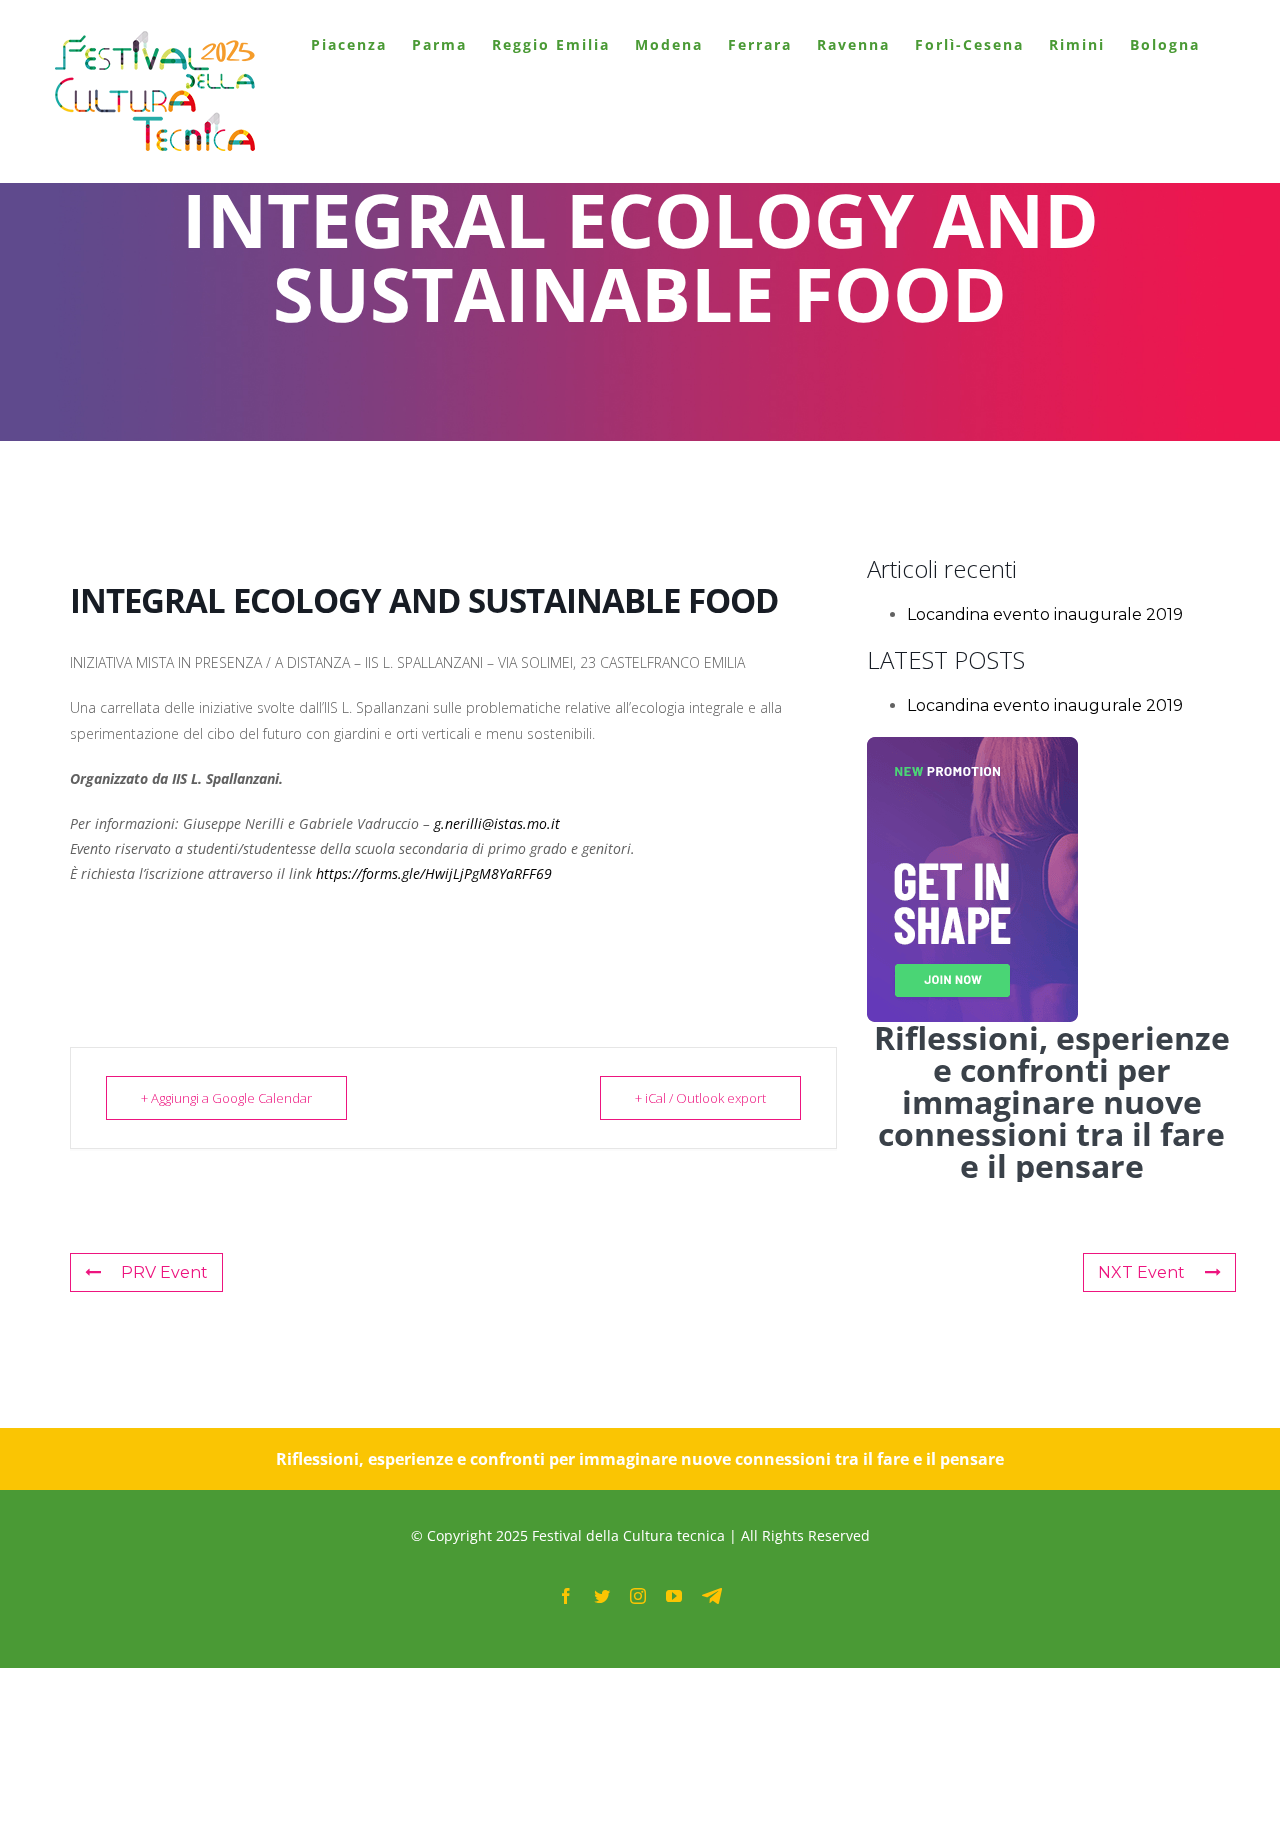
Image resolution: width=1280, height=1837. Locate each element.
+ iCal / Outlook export (700, 1098)
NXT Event (1141, 1272)
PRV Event (164, 1272)
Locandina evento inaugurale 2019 (1045, 614)
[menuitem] (349, 45)
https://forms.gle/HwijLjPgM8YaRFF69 (432, 873)
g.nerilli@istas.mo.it (497, 823)
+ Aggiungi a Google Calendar (226, 1098)
